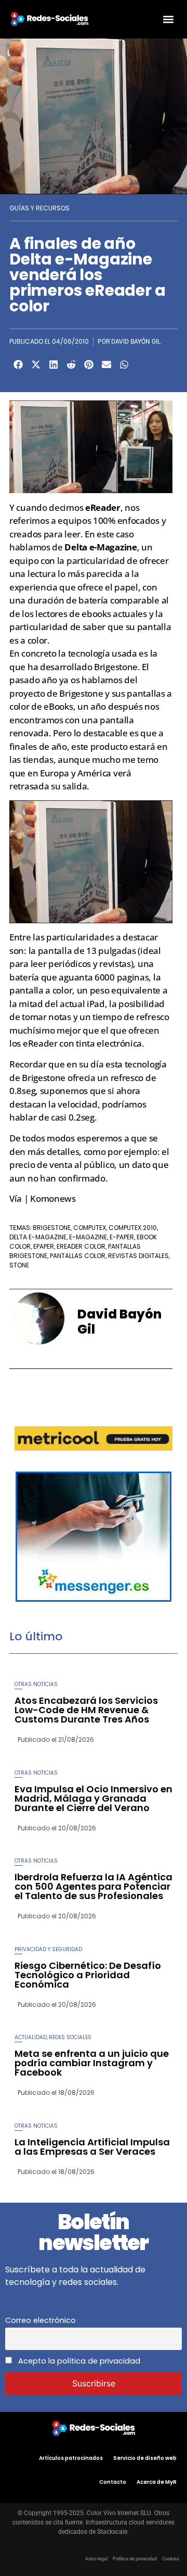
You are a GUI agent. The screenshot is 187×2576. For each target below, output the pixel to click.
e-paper (122, 1237)
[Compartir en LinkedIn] (54, 365)
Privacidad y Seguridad (48, 1949)
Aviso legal (96, 2559)
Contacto (113, 2482)
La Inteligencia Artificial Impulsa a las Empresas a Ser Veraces (92, 2147)
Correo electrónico (41, 2320)
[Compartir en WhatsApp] (124, 365)
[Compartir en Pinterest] (89, 365)
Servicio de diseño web (145, 2458)
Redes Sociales (70, 2037)
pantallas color (78, 1256)
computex (90, 1228)
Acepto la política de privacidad (78, 2361)
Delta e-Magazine (38, 1237)
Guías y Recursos (39, 208)
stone (19, 1265)
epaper (44, 1246)
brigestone (52, 1228)
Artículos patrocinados (71, 2458)
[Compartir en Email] (106, 365)
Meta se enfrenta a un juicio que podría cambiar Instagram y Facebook (92, 2063)
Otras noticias (36, 1684)
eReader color (81, 1246)
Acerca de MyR (157, 2482)
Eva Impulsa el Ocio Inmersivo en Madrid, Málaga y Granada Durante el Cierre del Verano (94, 1798)
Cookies (171, 2559)
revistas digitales (138, 1256)
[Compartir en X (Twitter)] (36, 365)
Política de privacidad (135, 2559)
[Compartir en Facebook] (18, 365)
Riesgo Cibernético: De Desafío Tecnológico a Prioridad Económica (88, 1975)
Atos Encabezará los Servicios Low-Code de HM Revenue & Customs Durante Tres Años (86, 1710)
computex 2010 (133, 1228)
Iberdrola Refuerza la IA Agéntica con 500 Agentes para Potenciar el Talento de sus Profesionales (94, 1886)
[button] (168, 19)
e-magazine (88, 1237)
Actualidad (31, 2037)
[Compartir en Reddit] (71, 365)
